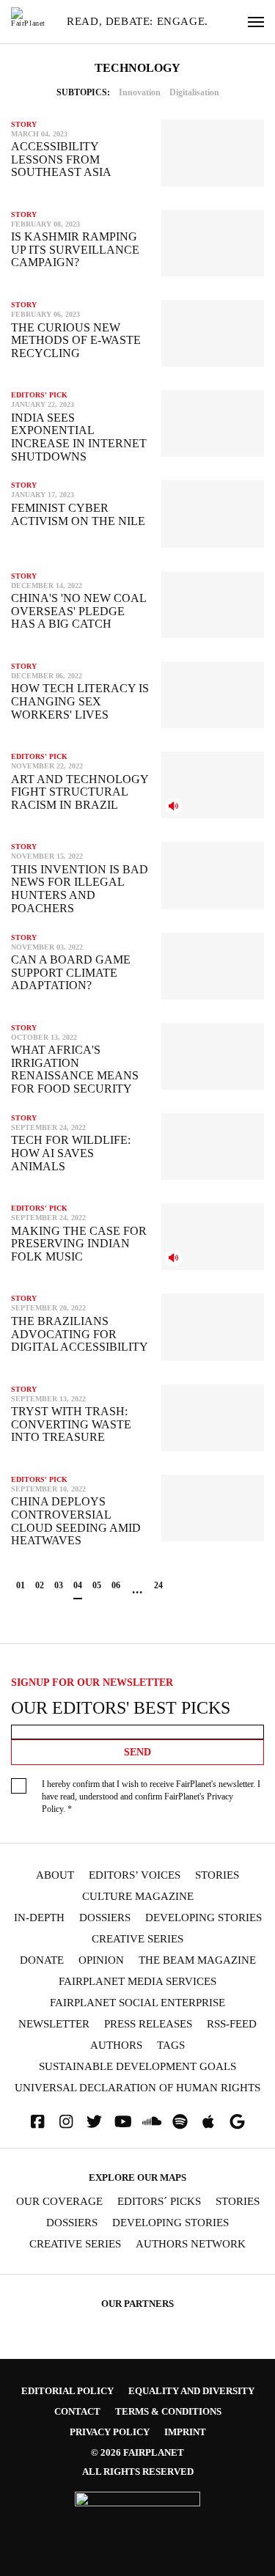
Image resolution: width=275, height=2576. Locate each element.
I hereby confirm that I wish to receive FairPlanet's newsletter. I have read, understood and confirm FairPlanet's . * (151, 1797)
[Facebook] (37, 2122)
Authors (116, 2045)
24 (158, 1585)
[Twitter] (95, 2122)
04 (78, 1585)
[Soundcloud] (152, 2122)
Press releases (148, 2024)
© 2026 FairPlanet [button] (137, 2452)
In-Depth (39, 1918)
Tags (171, 2045)
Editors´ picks (159, 2202)
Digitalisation (194, 92)
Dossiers (105, 1918)
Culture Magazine (138, 1897)
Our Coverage (59, 2202)
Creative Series (137, 1939)
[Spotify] (180, 2122)
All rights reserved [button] (138, 2472)
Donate (42, 1960)
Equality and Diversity (191, 2391)
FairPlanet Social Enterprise (137, 2003)
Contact (77, 2411)
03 (59, 1585)
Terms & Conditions (168, 2411)
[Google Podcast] (237, 2122)
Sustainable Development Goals (137, 2067)
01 (21, 1585)
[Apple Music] (208, 2122)
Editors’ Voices (135, 1875)
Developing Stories (203, 1918)
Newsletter (54, 2024)
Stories (217, 1875)
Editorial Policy (67, 2391)
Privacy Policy (110, 2432)
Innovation (140, 92)
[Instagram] (66, 2122)
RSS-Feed (232, 2024)
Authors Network (191, 2244)
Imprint (185, 2432)
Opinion (101, 1960)
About (55, 1875)
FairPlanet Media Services (137, 1982)
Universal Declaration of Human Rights (137, 2088)
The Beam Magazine (197, 1960)
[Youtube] (123, 2122)
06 (116, 1585)
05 (97, 1585)
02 (40, 1585)
